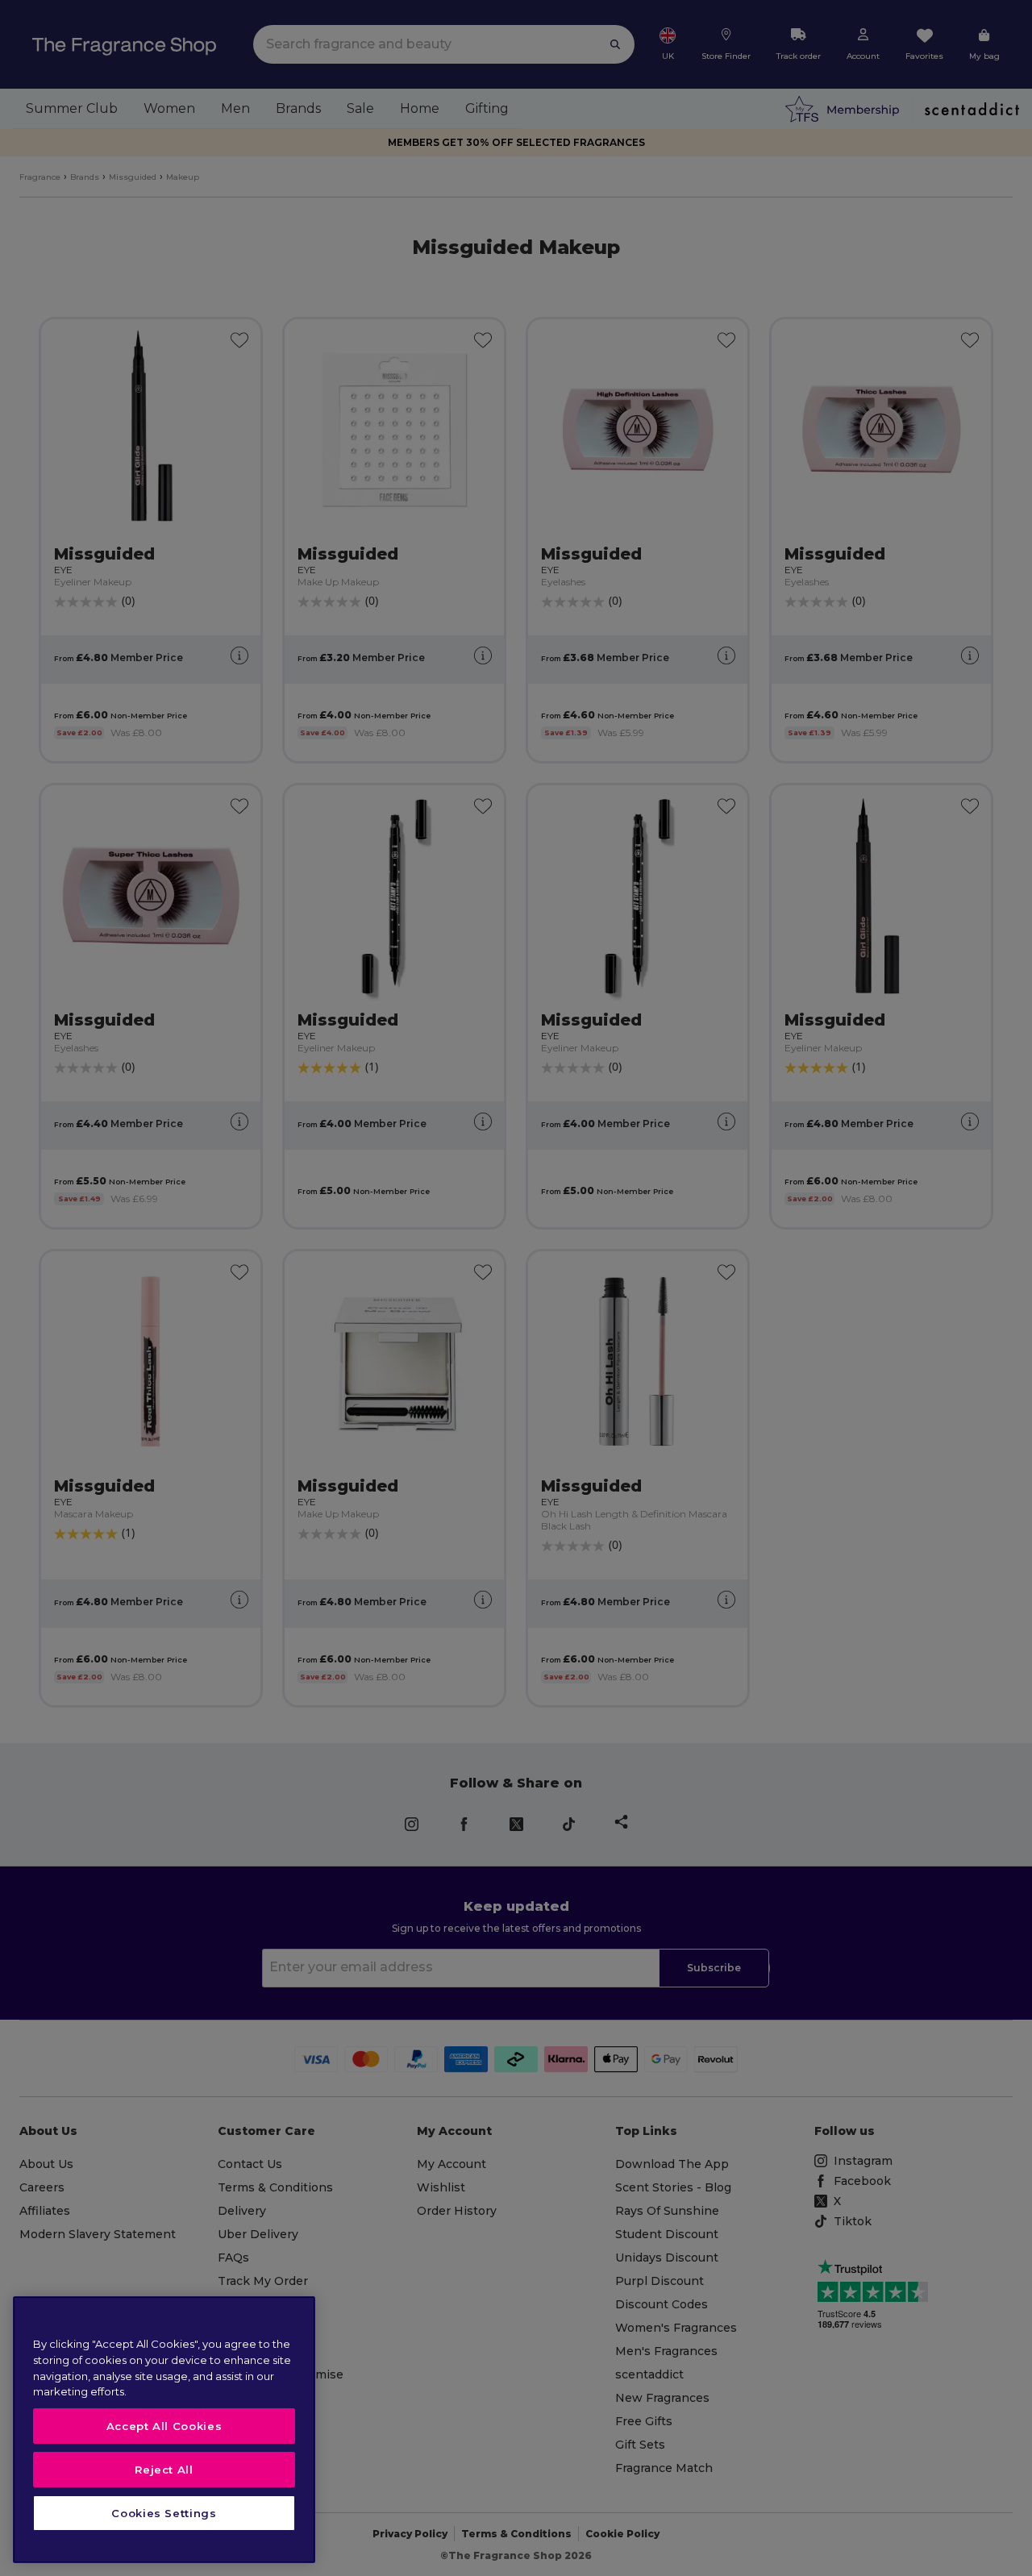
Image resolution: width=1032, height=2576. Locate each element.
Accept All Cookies (164, 2426)
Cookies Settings (164, 2513)
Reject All (164, 2470)
